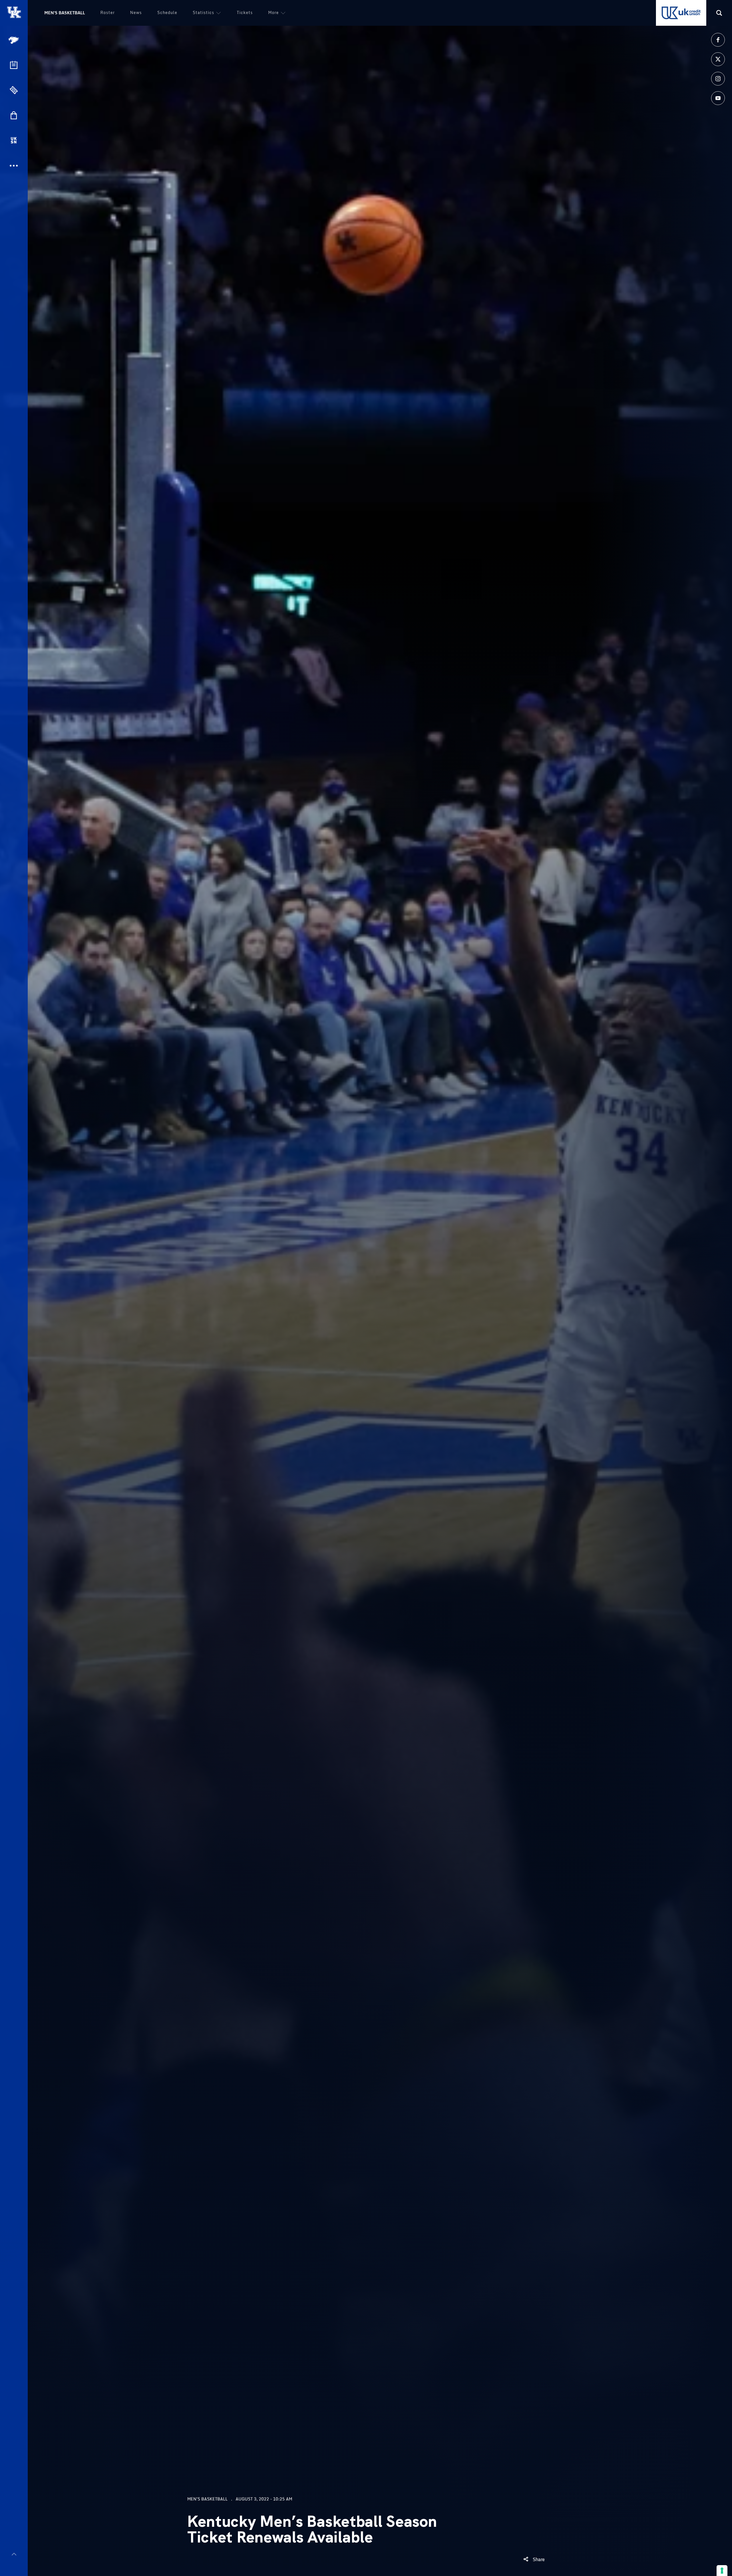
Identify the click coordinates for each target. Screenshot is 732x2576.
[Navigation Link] (14, 40)
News (136, 12)
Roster (108, 12)
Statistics (203, 12)
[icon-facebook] (718, 40)
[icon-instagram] (718, 79)
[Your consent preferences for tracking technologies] (722, 2571)
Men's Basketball (65, 13)
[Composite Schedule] (14, 65)
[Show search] (719, 13)
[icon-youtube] (718, 98)
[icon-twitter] (718, 59)
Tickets (245, 12)
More (273, 12)
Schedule (167, 12)
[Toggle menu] (14, 2554)
